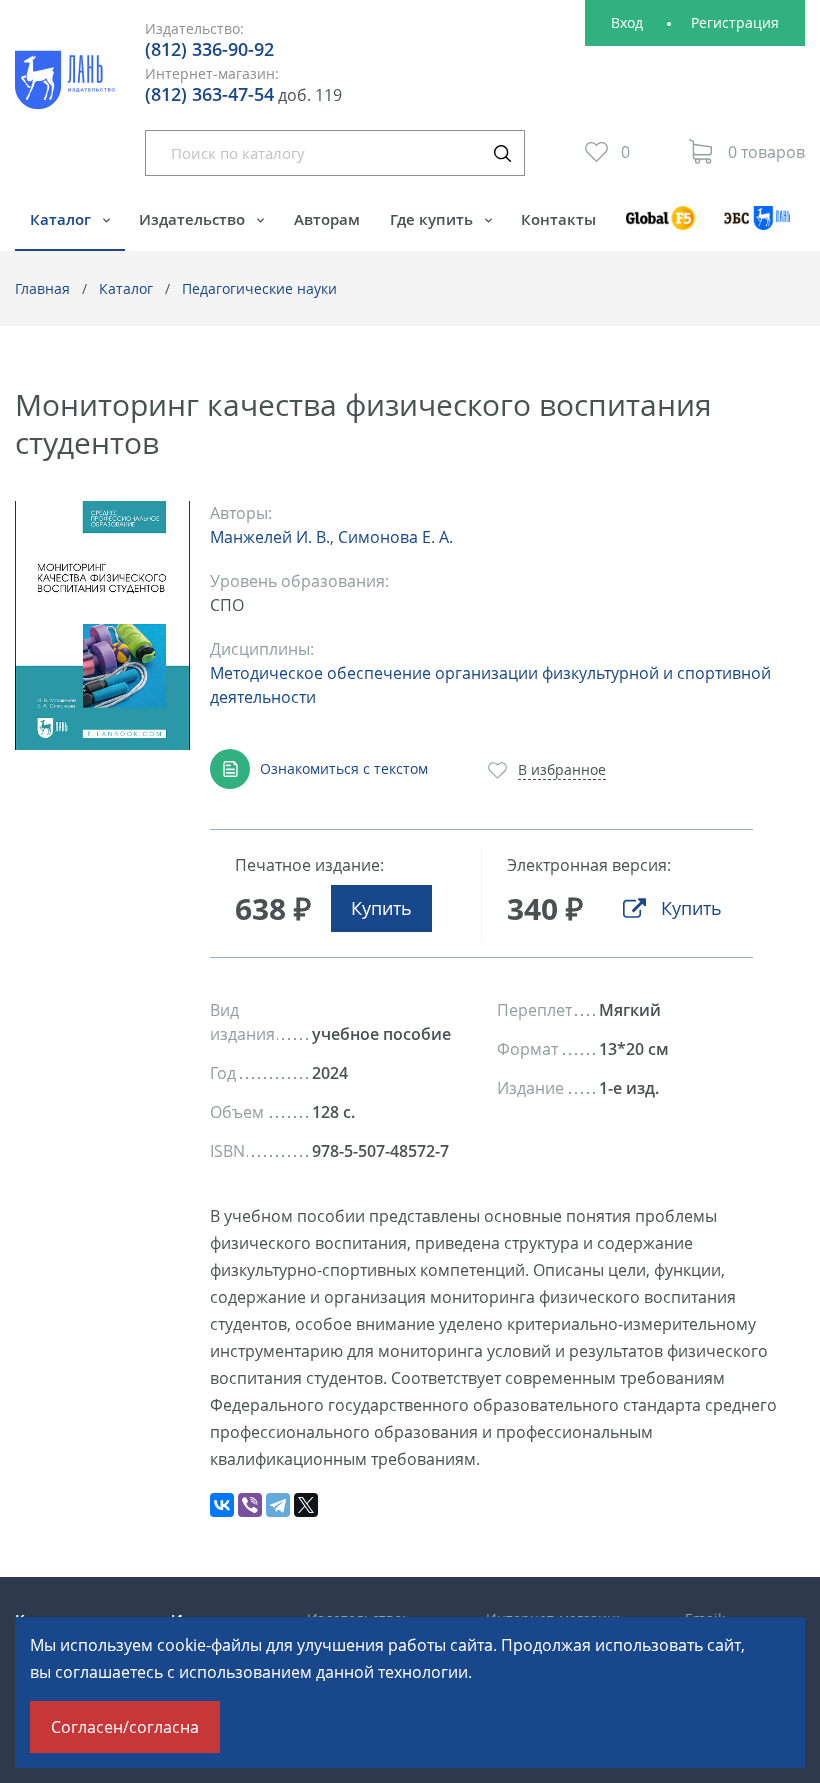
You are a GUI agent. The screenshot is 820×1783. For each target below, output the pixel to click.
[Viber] (250, 1505)
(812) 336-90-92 (209, 49)
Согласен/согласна (125, 1727)
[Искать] (502, 153)
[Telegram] (278, 1505)
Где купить (433, 219)
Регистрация (735, 22)
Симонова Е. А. (395, 537)
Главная (42, 288)
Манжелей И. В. (270, 537)
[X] (306, 1505)
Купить (381, 908)
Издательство (194, 219)
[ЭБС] (757, 227)
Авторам (327, 219)
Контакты (558, 219)
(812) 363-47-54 (209, 94)
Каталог (62, 219)
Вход (627, 22)
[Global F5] (660, 227)
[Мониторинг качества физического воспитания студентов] (102, 625)
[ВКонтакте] (222, 1505)
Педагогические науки (259, 288)
